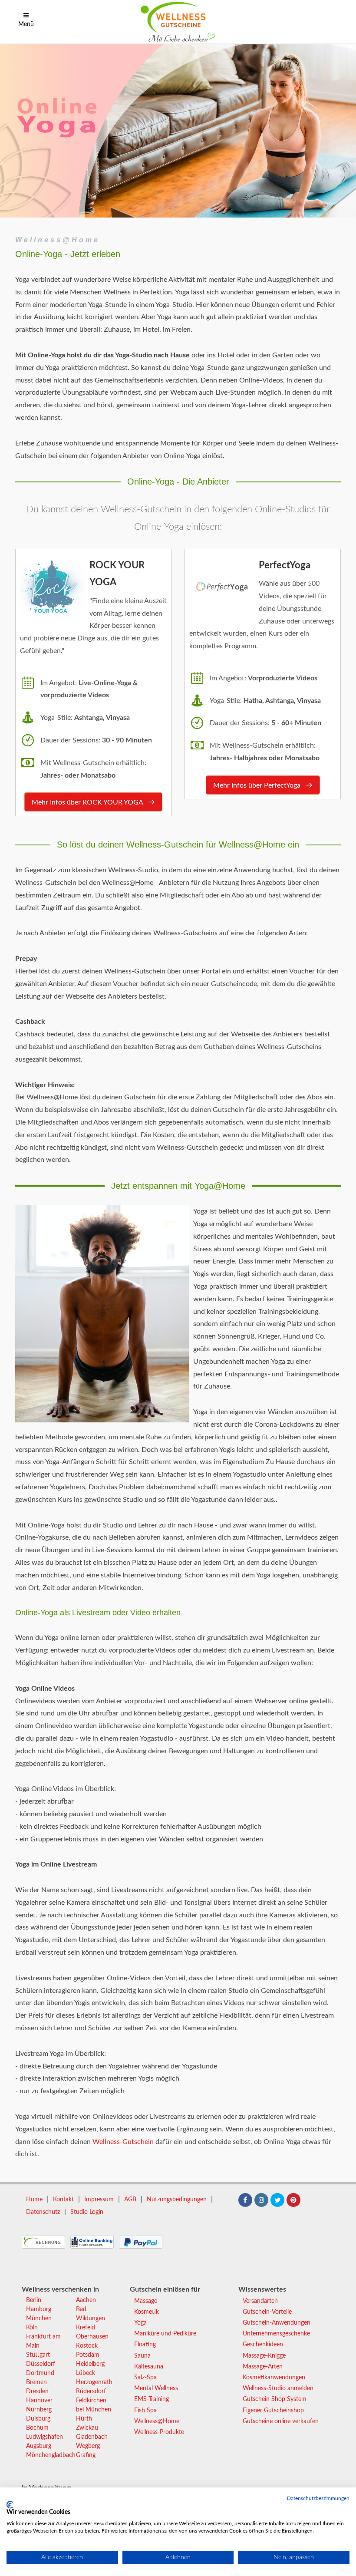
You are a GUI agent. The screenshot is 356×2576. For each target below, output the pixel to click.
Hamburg (39, 2309)
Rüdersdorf (91, 2391)
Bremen (36, 2382)
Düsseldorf (41, 2364)
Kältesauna (149, 2367)
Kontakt (63, 2200)
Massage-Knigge (264, 2356)
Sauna (142, 2356)
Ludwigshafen (44, 2437)
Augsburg (39, 2446)
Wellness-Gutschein (123, 2142)
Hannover (39, 2401)
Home (34, 2200)
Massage (146, 2301)
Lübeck (86, 2373)
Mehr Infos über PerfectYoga (258, 785)
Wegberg (88, 2446)
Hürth (84, 2419)
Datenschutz (43, 2212)
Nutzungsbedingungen (177, 2200)
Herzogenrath (94, 2382)
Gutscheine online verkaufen (281, 2421)
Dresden (37, 2391)
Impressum (99, 2200)
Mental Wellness (156, 2388)
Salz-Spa (145, 2378)
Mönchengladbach (51, 2455)
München (39, 2319)
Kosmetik (147, 2312)
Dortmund (40, 2373)
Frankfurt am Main (43, 2341)
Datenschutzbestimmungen (318, 2498)
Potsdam (88, 2355)
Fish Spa (145, 2411)
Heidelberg (90, 2364)
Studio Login (87, 2212)
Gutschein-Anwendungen (277, 2323)
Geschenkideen (263, 2345)
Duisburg (38, 2419)
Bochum (37, 2428)
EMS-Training (152, 2399)
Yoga (140, 2323)
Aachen (86, 2300)
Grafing (86, 2455)
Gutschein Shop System (275, 2399)
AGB (130, 2200)
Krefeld (86, 2328)
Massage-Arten (263, 2367)
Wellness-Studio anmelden (278, 2388)
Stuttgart (38, 2355)
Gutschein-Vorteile (267, 2312)
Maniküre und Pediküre (165, 2334)
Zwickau (87, 2428)
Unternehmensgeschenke (276, 2334)
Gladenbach (92, 2437)
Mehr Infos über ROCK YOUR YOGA (88, 802)
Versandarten (260, 2301)
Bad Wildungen (91, 2314)
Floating (145, 2345)
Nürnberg (39, 2410)
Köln (32, 2328)
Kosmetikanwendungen (274, 2378)
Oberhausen (92, 2337)
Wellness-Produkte (159, 2432)
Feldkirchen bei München (94, 2405)
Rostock (87, 2346)
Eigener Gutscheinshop (273, 2411)
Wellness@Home (58, 240)
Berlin (34, 2300)
